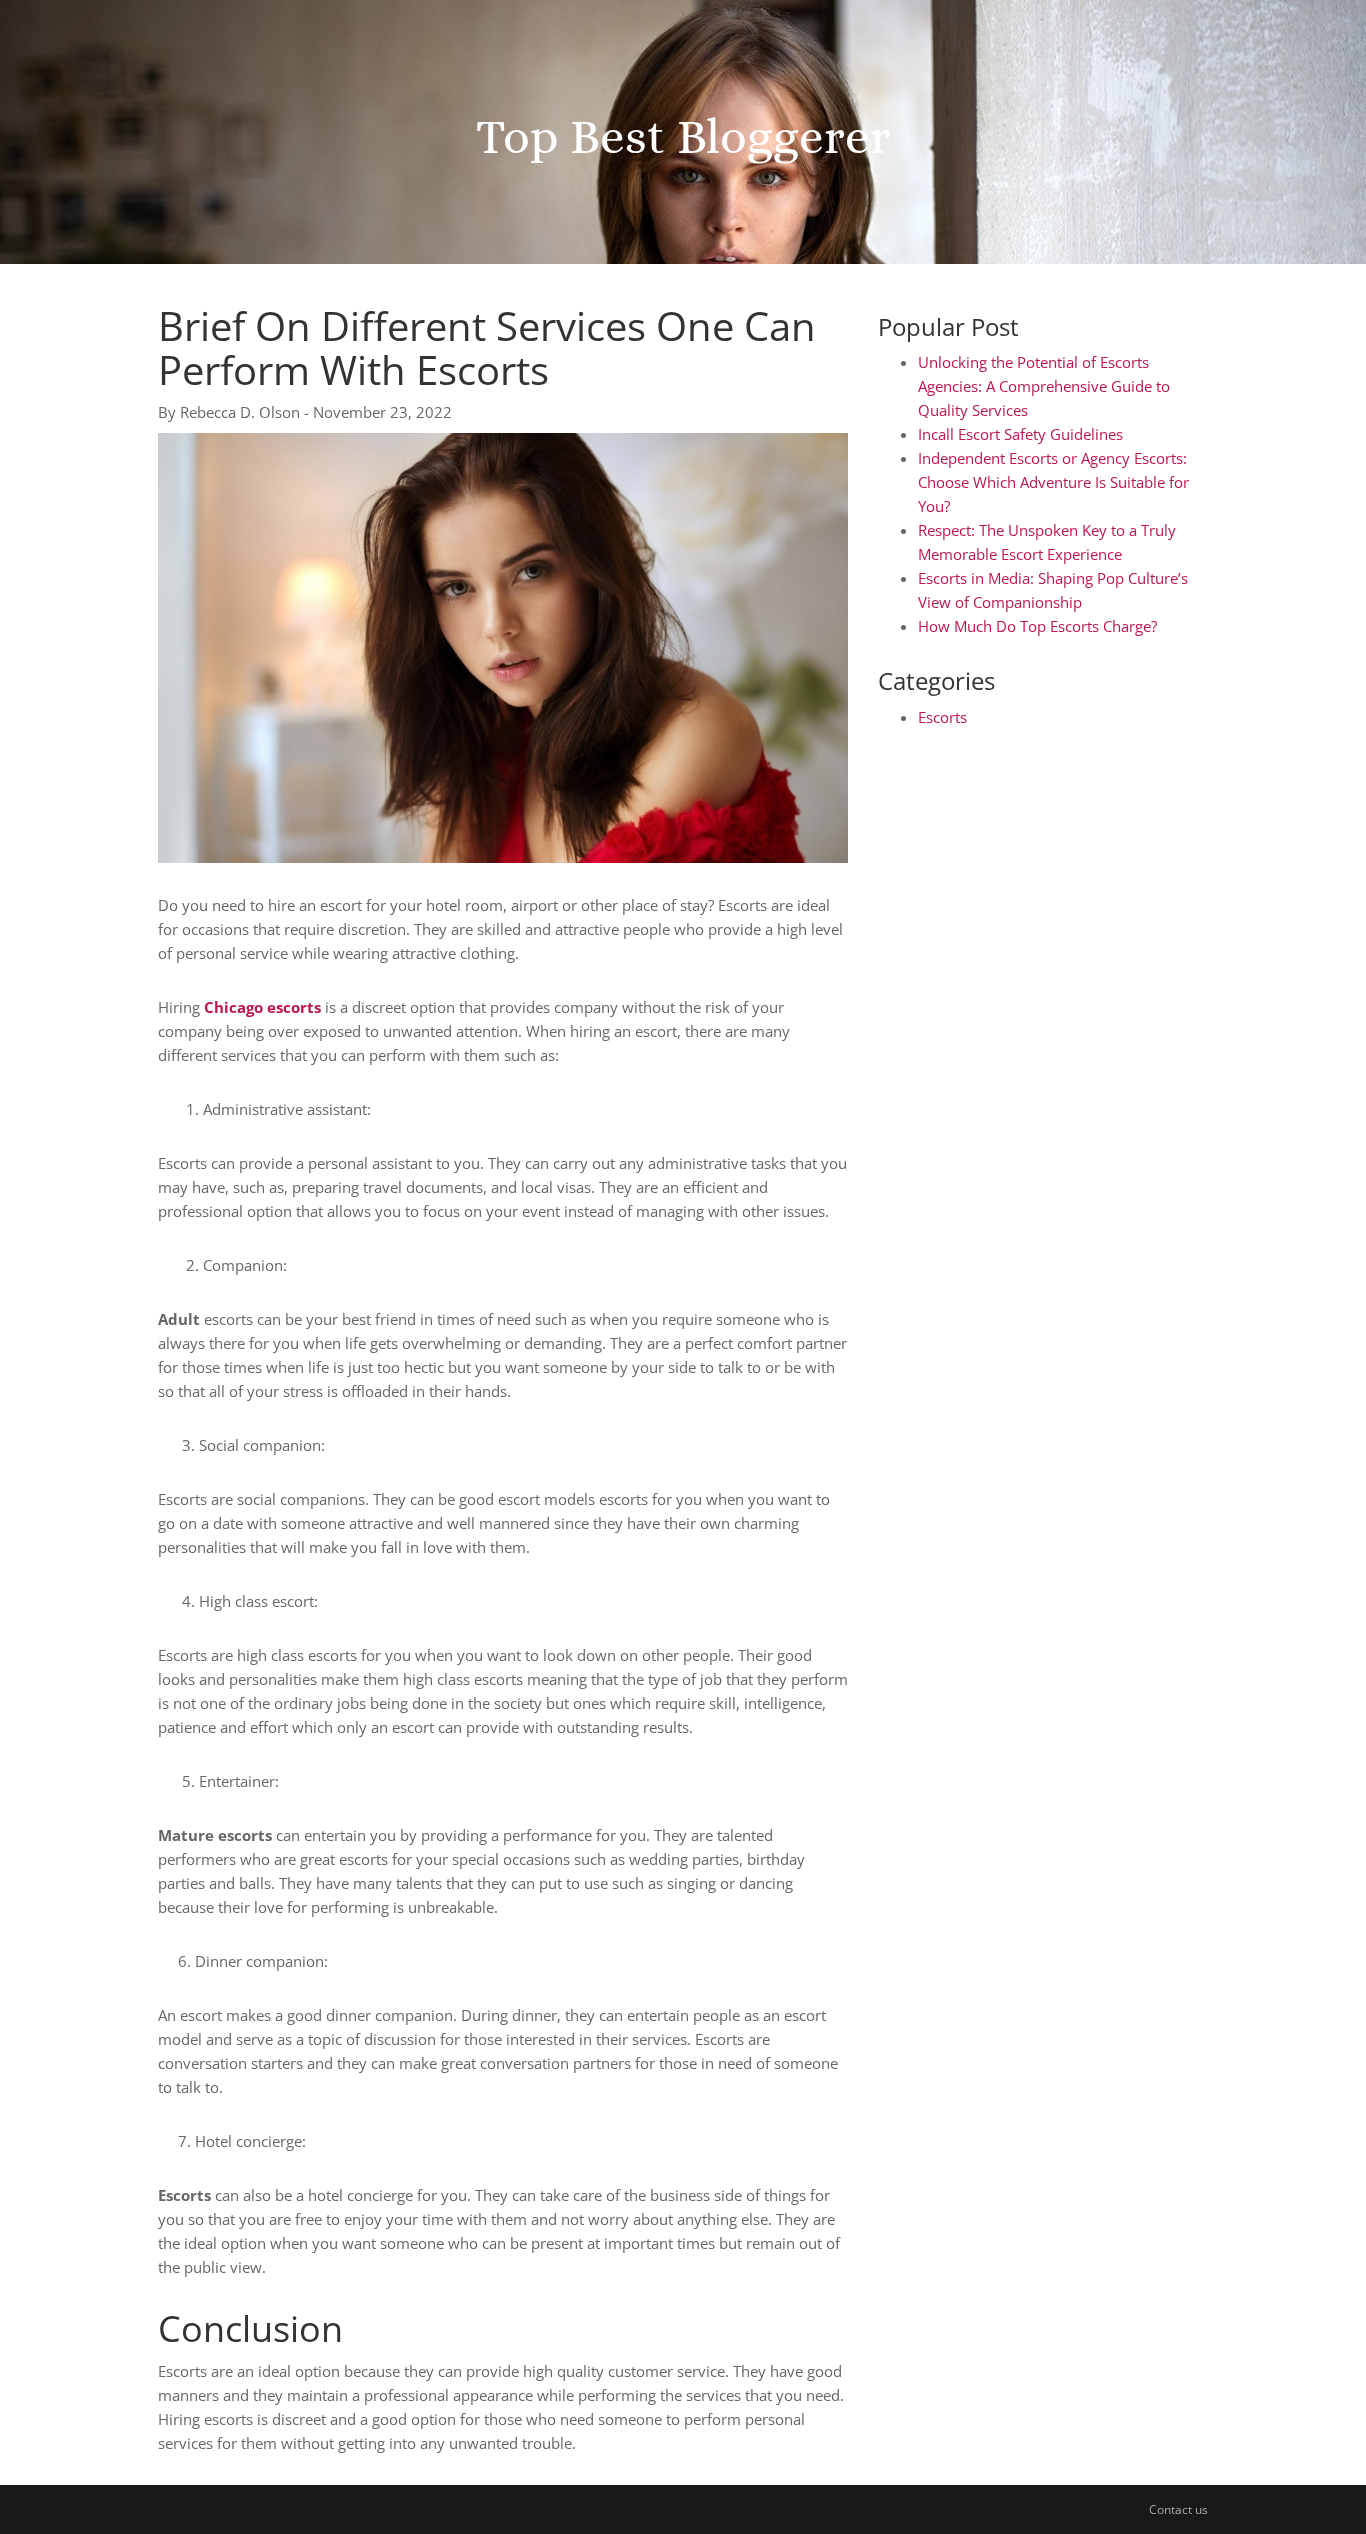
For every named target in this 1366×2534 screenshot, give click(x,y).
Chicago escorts (262, 1007)
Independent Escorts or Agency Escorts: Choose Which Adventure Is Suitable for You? (1053, 482)
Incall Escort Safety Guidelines (1020, 434)
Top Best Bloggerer (683, 136)
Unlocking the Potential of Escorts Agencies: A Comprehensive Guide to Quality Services (1044, 386)
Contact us (1178, 2509)
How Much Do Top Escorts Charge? (1037, 626)
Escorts (942, 717)
